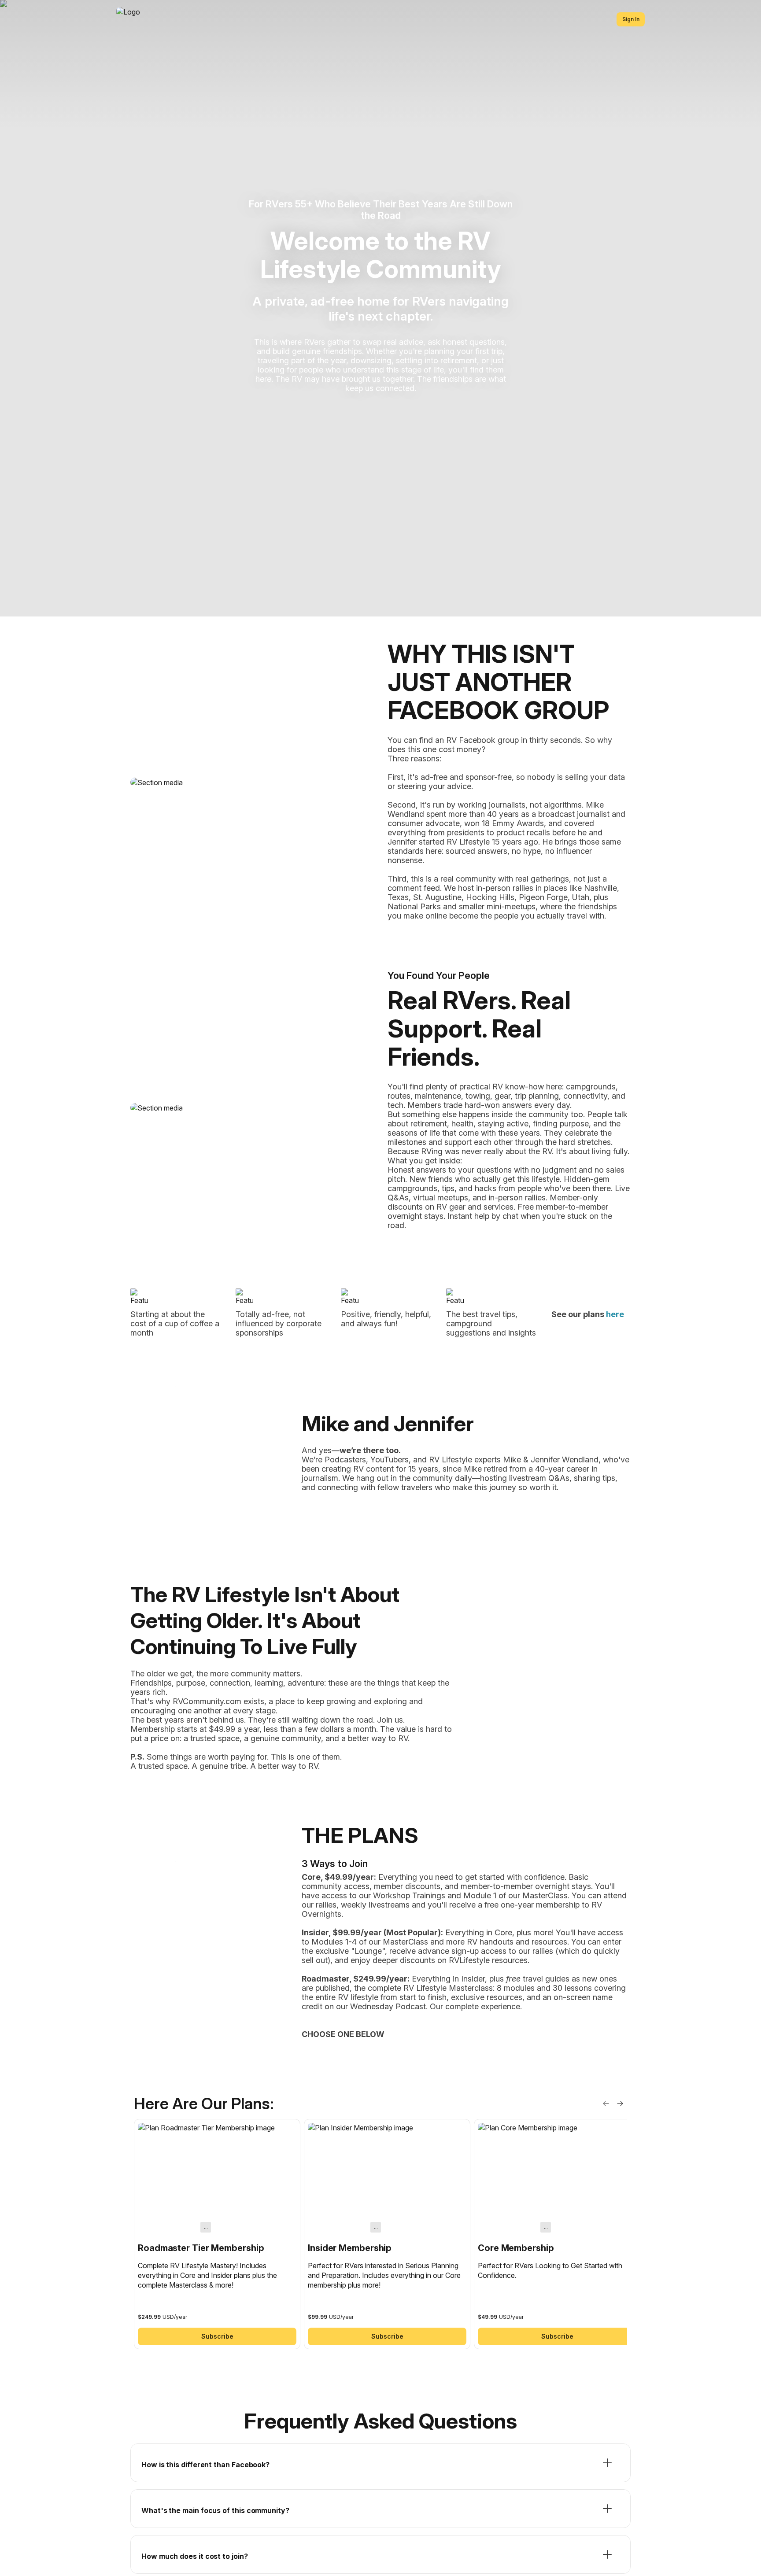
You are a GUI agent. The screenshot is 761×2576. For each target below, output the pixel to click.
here (615, 1314)
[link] (217, 2234)
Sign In (631, 19)
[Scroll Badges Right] (620, 2104)
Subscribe (217, 2336)
